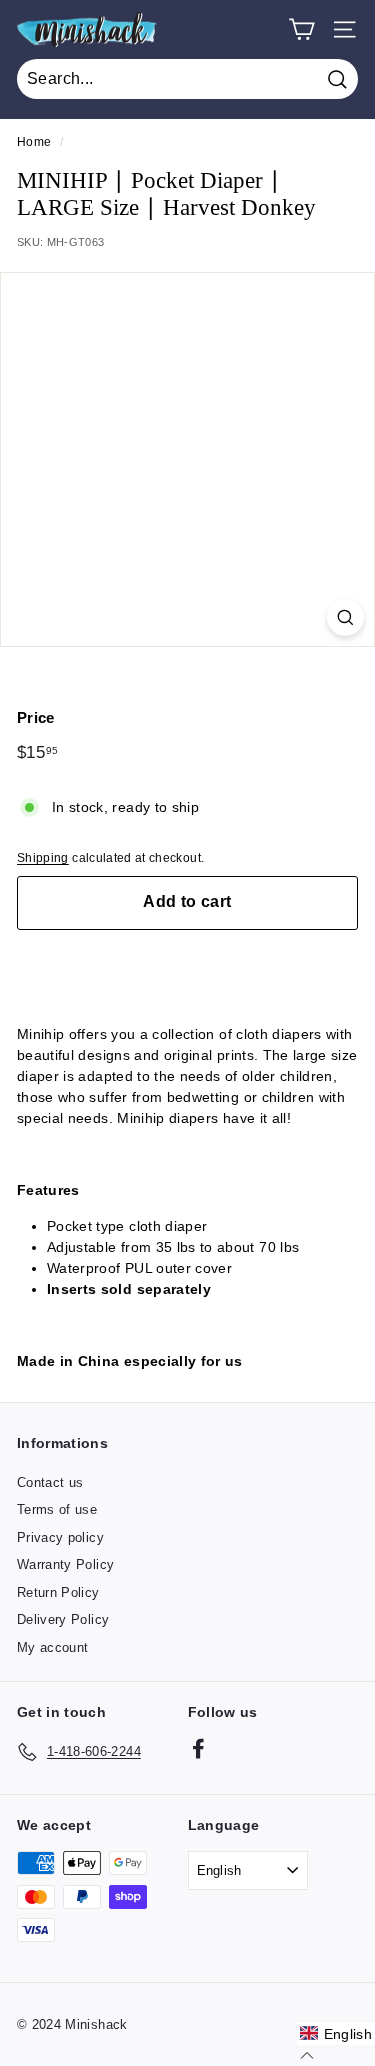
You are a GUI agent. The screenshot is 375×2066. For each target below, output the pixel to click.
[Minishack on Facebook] (198, 1748)
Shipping (43, 858)
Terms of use (57, 1509)
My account (53, 1647)
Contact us (50, 1482)
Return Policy (58, 1592)
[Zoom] (345, 617)
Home (34, 142)
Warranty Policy (65, 1564)
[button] (336, 2034)
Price (36, 717)
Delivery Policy (63, 1619)
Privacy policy (60, 1537)
